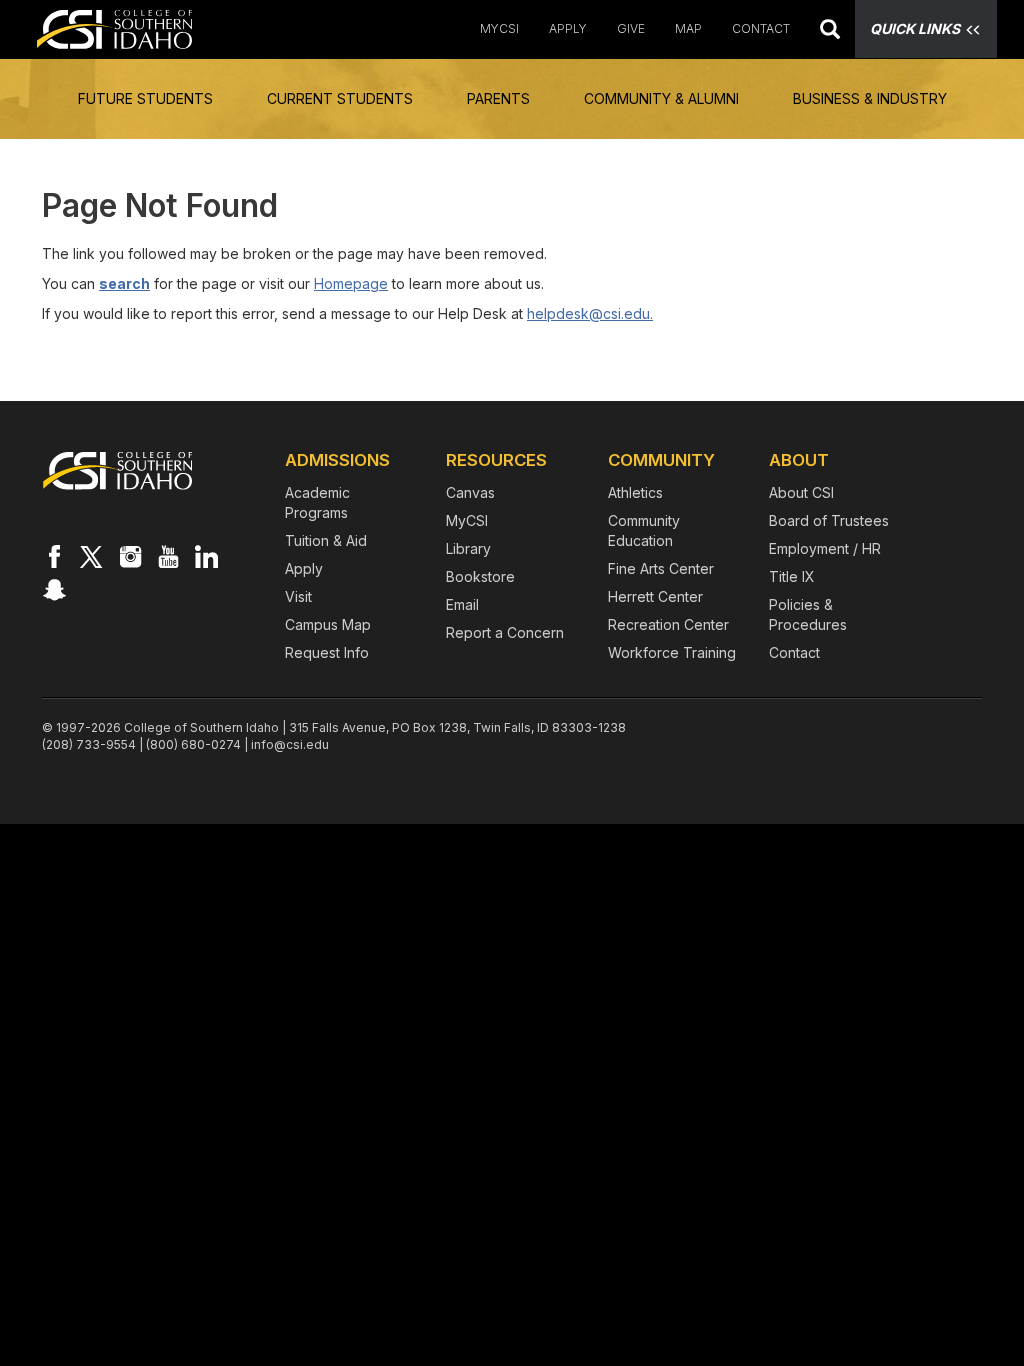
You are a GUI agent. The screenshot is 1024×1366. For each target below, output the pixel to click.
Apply (304, 568)
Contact (794, 652)
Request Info (327, 652)
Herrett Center (655, 596)
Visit (298, 596)
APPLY (568, 28)
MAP (688, 28)
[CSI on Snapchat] (54, 589)
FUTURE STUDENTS (145, 98)
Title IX (792, 576)
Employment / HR (825, 548)
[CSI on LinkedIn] (206, 556)
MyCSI (499, 28)
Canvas (470, 492)
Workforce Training (672, 652)
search (124, 283)
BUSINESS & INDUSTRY (870, 98)
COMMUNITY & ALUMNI (661, 98)
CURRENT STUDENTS (340, 98)
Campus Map (328, 624)
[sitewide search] (830, 31)
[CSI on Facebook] (54, 556)
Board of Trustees (829, 520)
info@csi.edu (290, 744)
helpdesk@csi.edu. (590, 313)
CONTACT (761, 28)
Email (462, 604)
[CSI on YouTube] (168, 556)
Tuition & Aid (326, 540)
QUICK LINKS (915, 28)
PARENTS (498, 98)
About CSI (801, 492)
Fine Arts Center (661, 568)
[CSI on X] (92, 556)
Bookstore (480, 576)
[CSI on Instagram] (130, 556)
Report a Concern (505, 632)
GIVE (631, 28)
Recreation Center (668, 624)
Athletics (635, 492)
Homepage (351, 283)
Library (468, 548)
